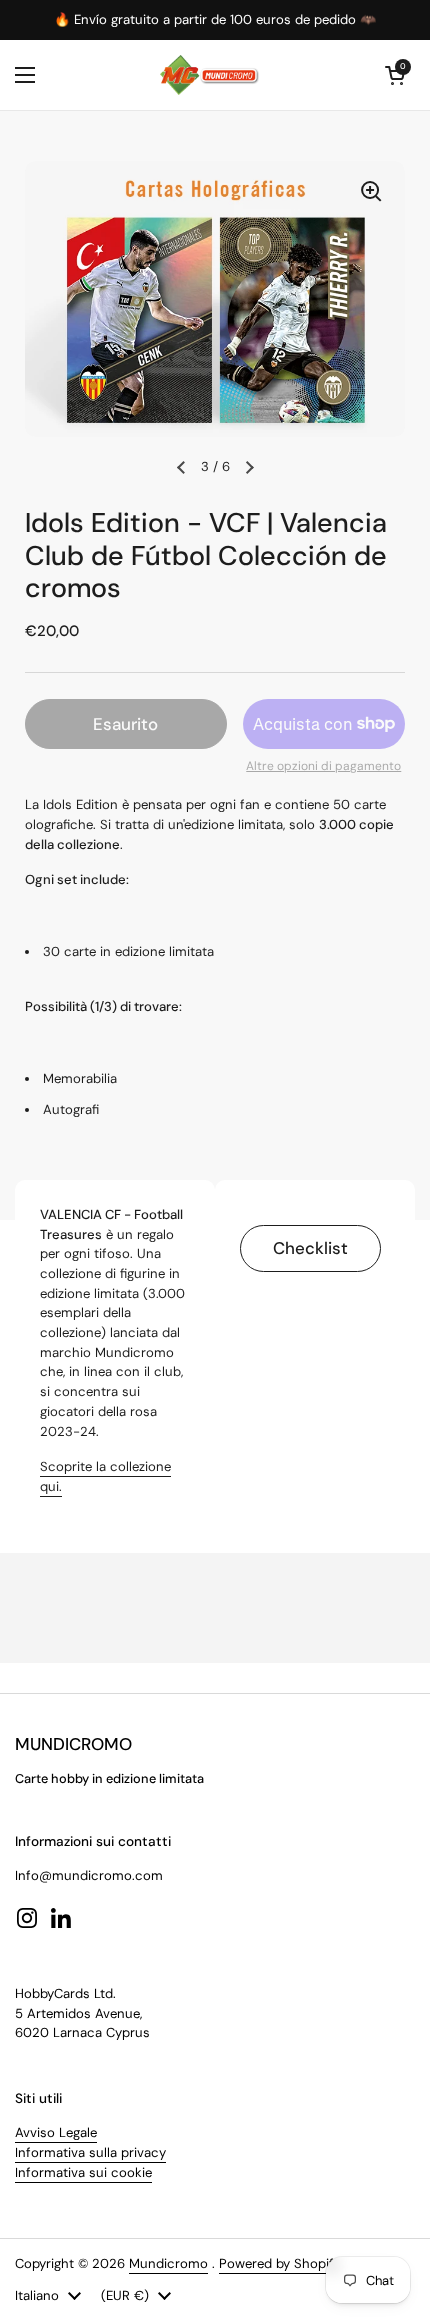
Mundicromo (168, 2263)
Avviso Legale (56, 2132)
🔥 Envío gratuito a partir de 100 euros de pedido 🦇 (215, 20)
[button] (395, 75)
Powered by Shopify (280, 2263)
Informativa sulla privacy (90, 2152)
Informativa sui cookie (83, 2172)
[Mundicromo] (210, 75)
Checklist (310, 1248)
